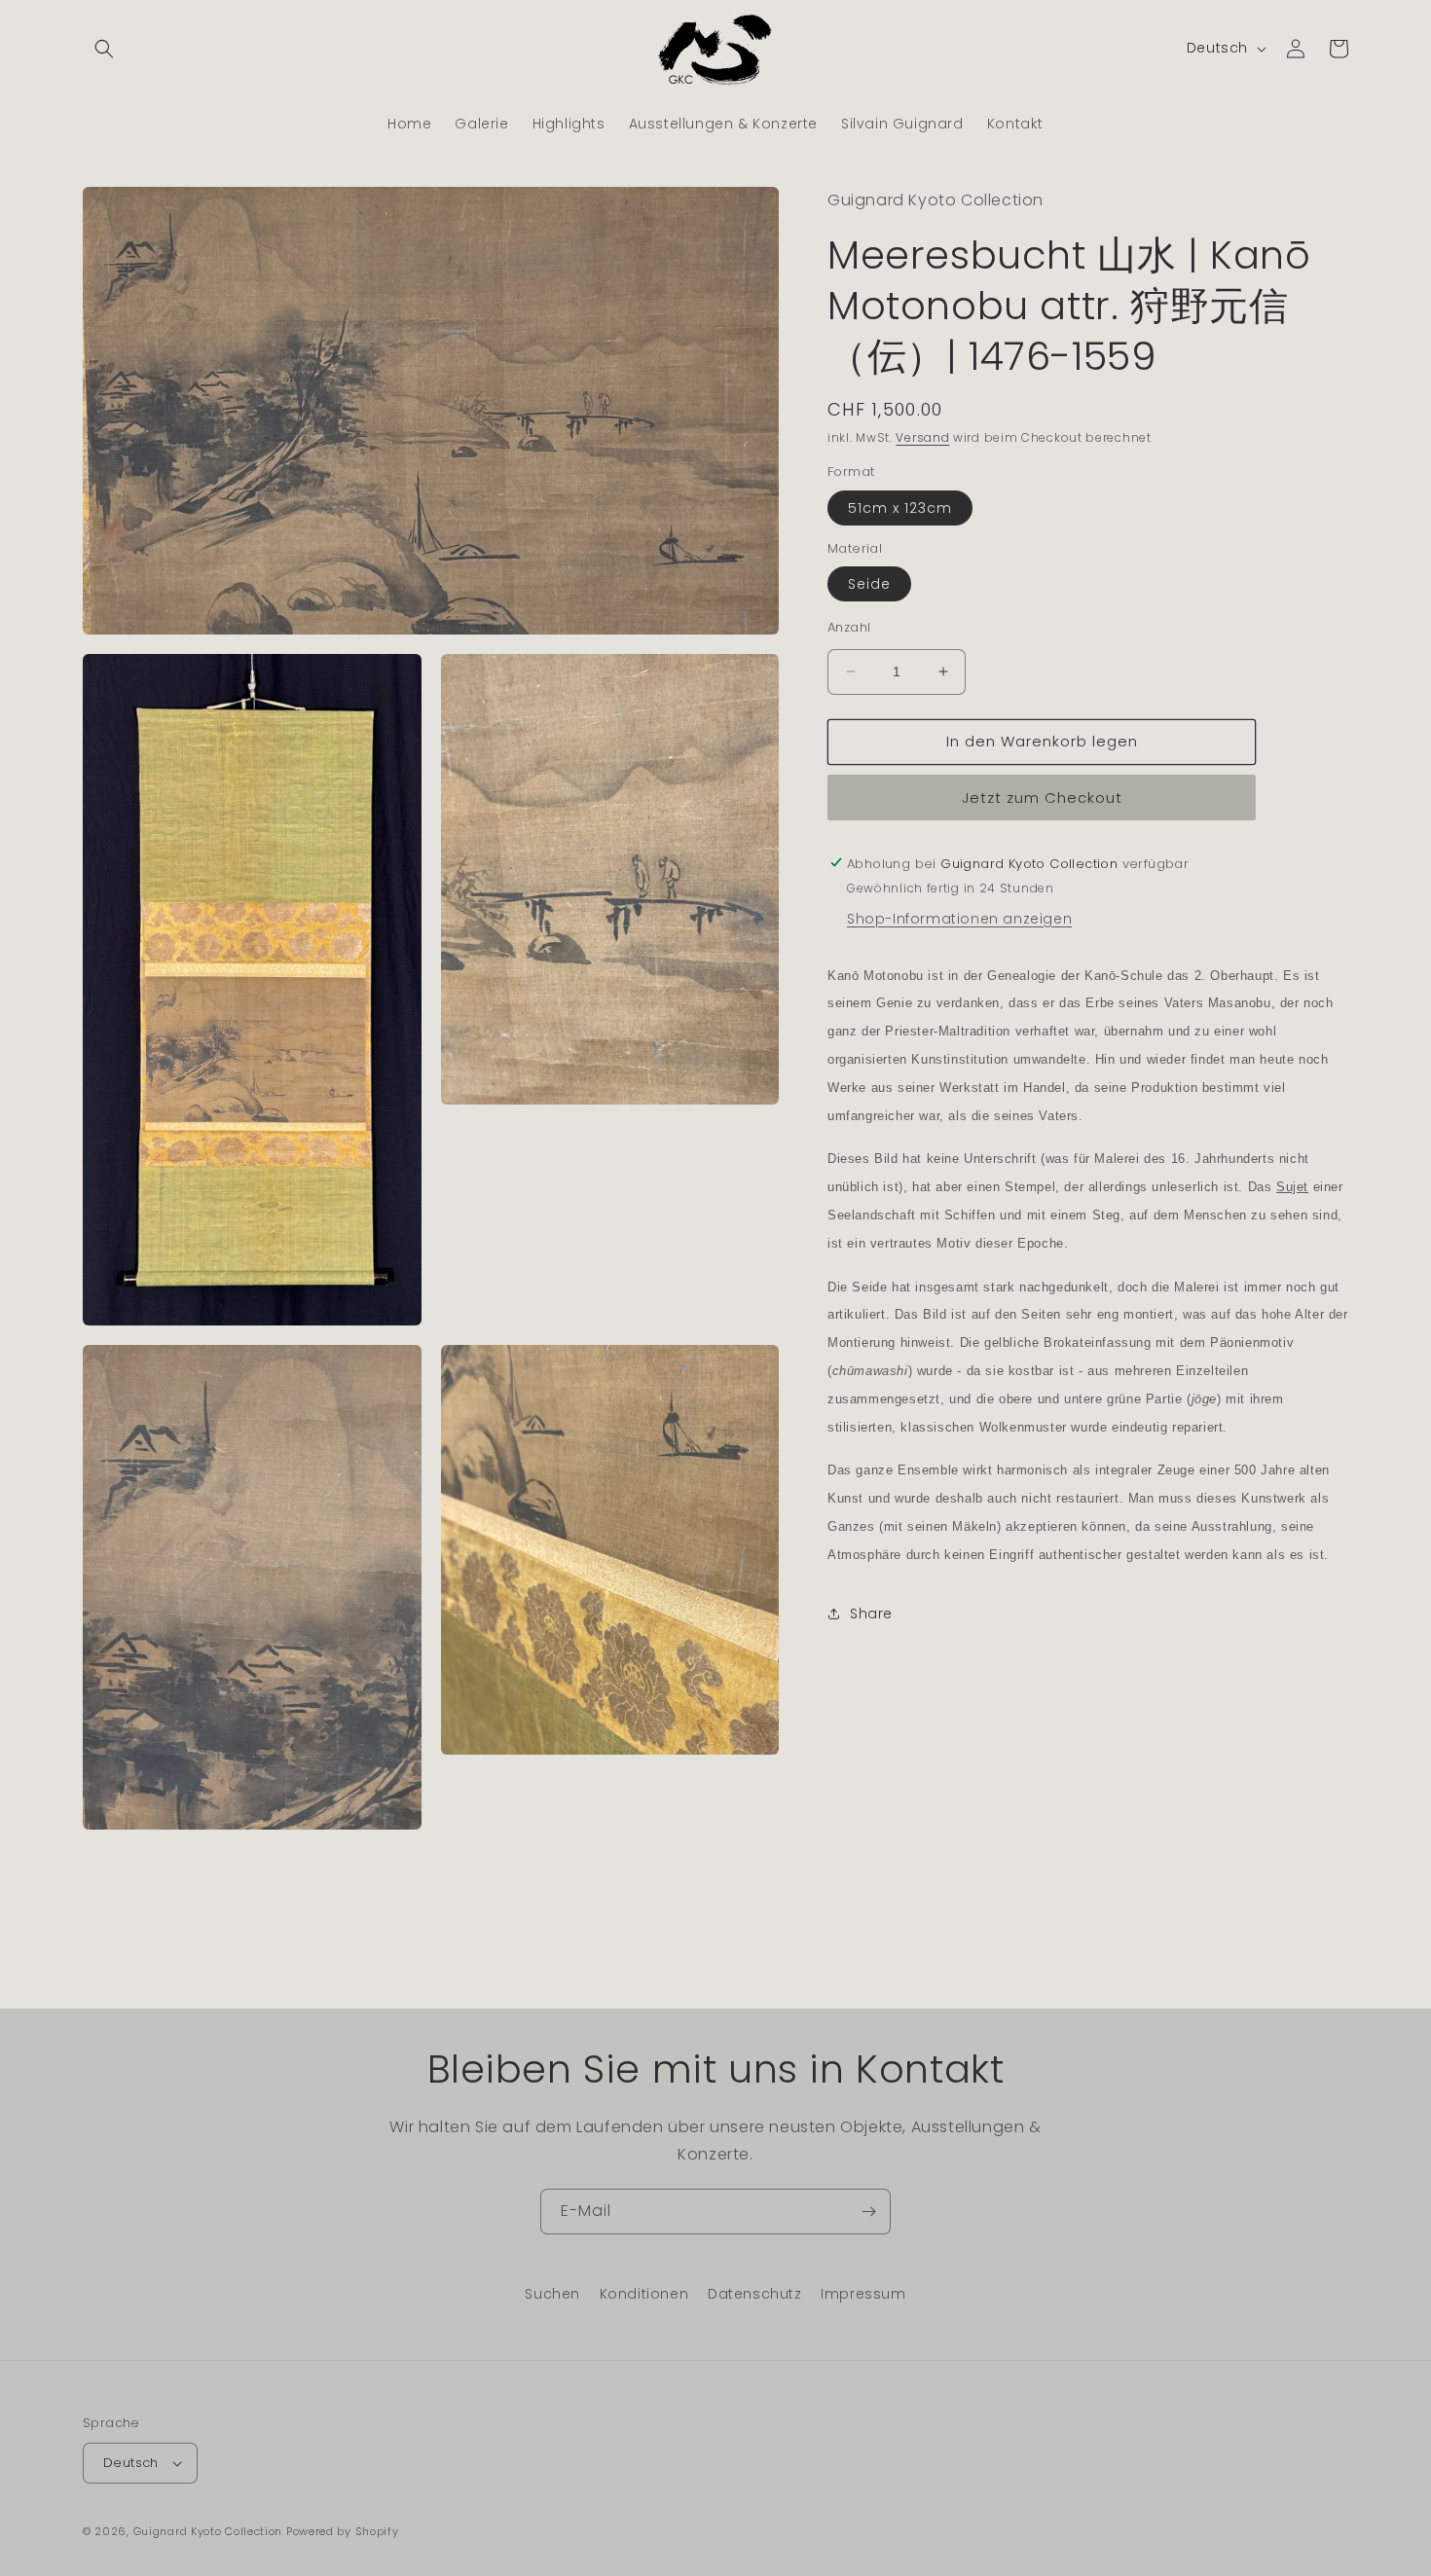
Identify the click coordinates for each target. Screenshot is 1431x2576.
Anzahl (849, 627)
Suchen (552, 2294)
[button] (104, 49)
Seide (869, 584)
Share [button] (871, 1614)
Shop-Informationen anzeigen (959, 918)
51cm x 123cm (900, 507)
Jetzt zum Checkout (1042, 797)
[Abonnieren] (868, 2212)
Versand (922, 436)
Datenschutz (755, 2294)
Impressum (863, 2294)
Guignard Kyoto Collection (208, 2531)
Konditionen (644, 2294)
